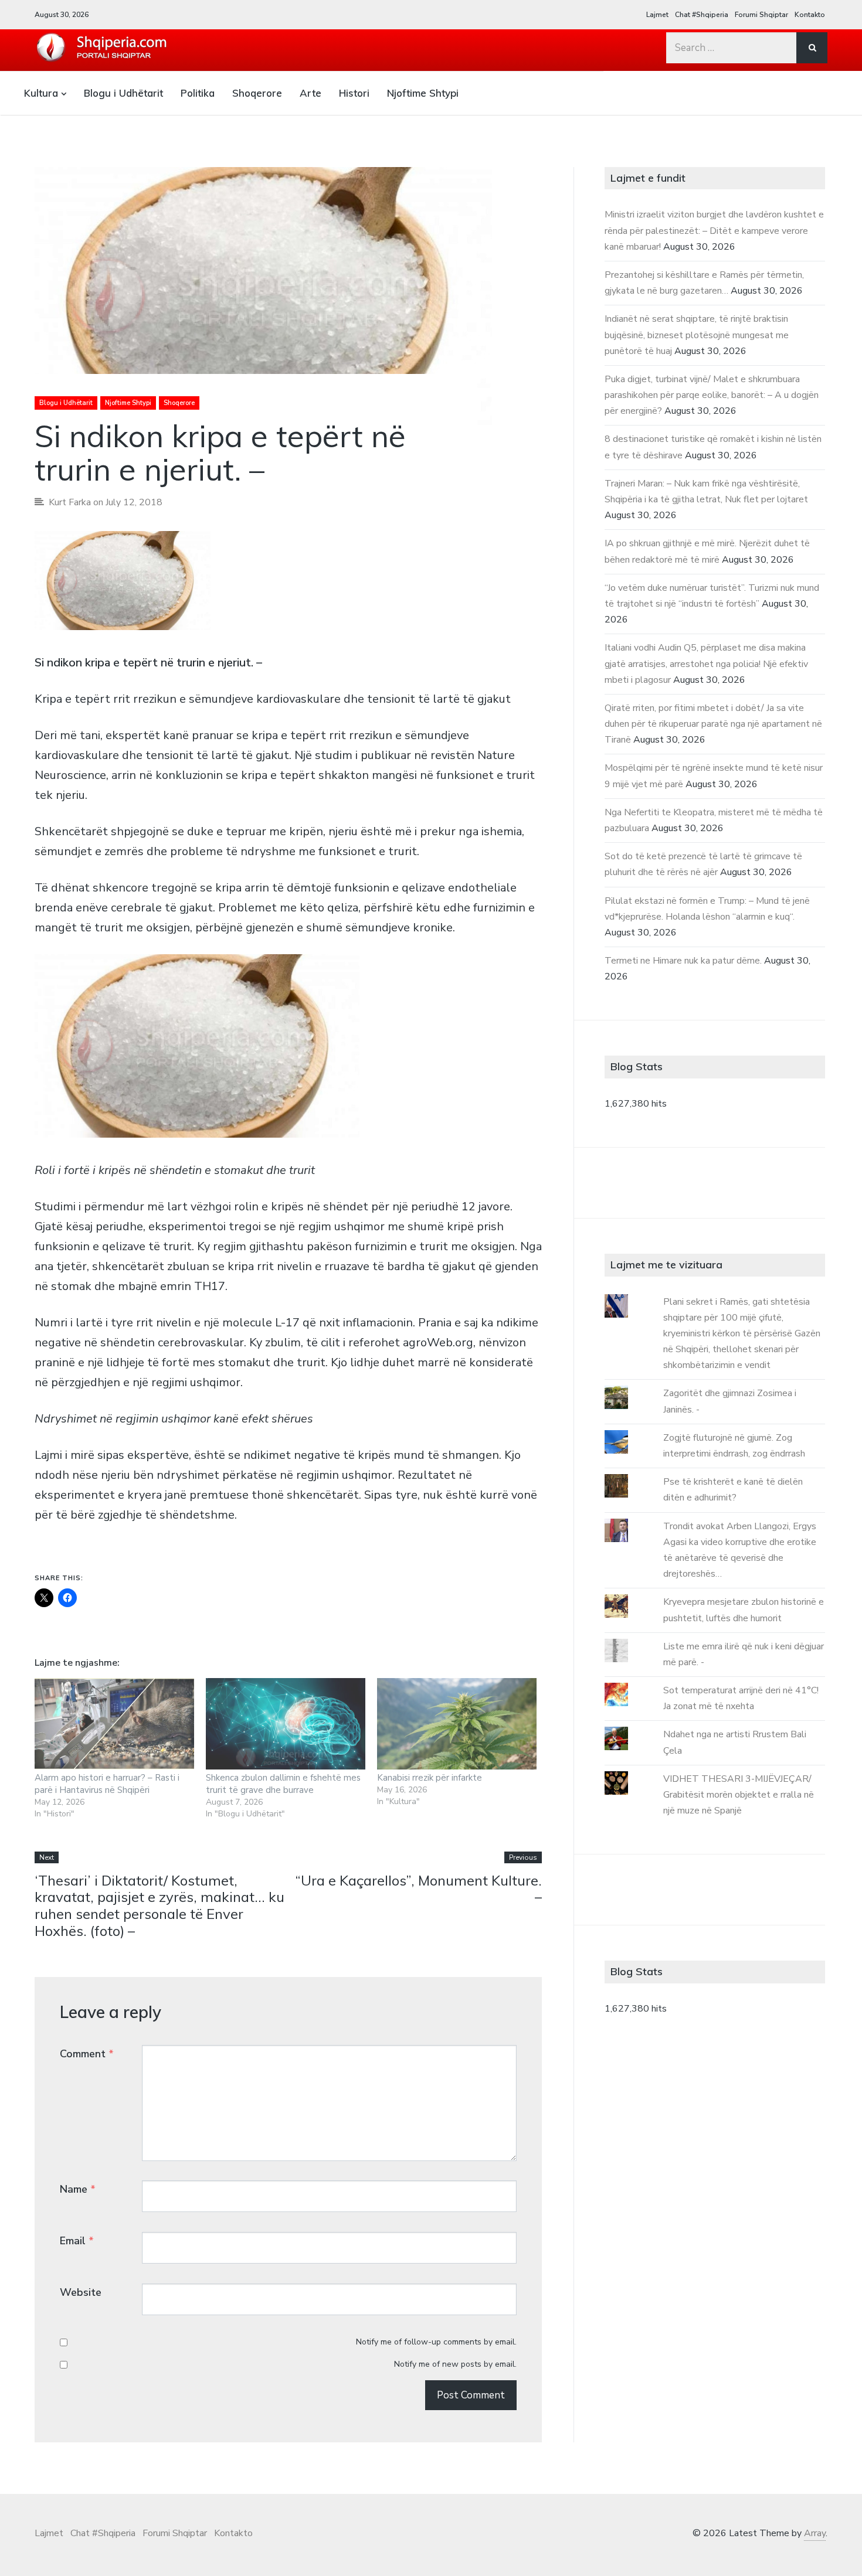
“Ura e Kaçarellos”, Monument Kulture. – (418, 1889)
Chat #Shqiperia (702, 15)
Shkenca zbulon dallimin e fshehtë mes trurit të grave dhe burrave (283, 1784)
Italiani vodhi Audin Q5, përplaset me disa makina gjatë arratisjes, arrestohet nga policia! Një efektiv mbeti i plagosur (706, 663)
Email (77, 2241)
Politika (198, 93)
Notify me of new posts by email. (455, 2364)
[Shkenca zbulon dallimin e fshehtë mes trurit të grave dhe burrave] (286, 1724)
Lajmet (657, 15)
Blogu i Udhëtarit (123, 93)
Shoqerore (257, 93)
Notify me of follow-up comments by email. (436, 2342)
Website (81, 2292)
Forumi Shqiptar (761, 15)
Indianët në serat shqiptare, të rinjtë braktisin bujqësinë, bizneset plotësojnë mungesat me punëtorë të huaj (697, 335)
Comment (87, 2054)
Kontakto (810, 15)
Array (815, 2533)
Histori (354, 93)
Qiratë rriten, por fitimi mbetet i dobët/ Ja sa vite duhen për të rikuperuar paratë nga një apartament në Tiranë (713, 724)
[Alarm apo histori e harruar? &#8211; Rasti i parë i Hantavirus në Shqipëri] (114, 1724)
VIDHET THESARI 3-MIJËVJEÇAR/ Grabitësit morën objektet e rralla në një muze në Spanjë (739, 1795)
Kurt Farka (70, 502)
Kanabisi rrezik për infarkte (430, 1778)
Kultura (41, 93)
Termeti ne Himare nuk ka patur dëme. (683, 961)
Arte (310, 93)
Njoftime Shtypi (423, 93)
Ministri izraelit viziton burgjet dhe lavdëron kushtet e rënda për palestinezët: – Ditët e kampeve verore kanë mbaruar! (714, 230)
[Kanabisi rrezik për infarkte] (457, 1724)
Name (78, 2189)
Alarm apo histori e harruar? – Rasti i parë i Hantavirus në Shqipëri (107, 1784)
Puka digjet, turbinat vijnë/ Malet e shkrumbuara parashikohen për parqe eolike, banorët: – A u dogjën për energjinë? (712, 395)
